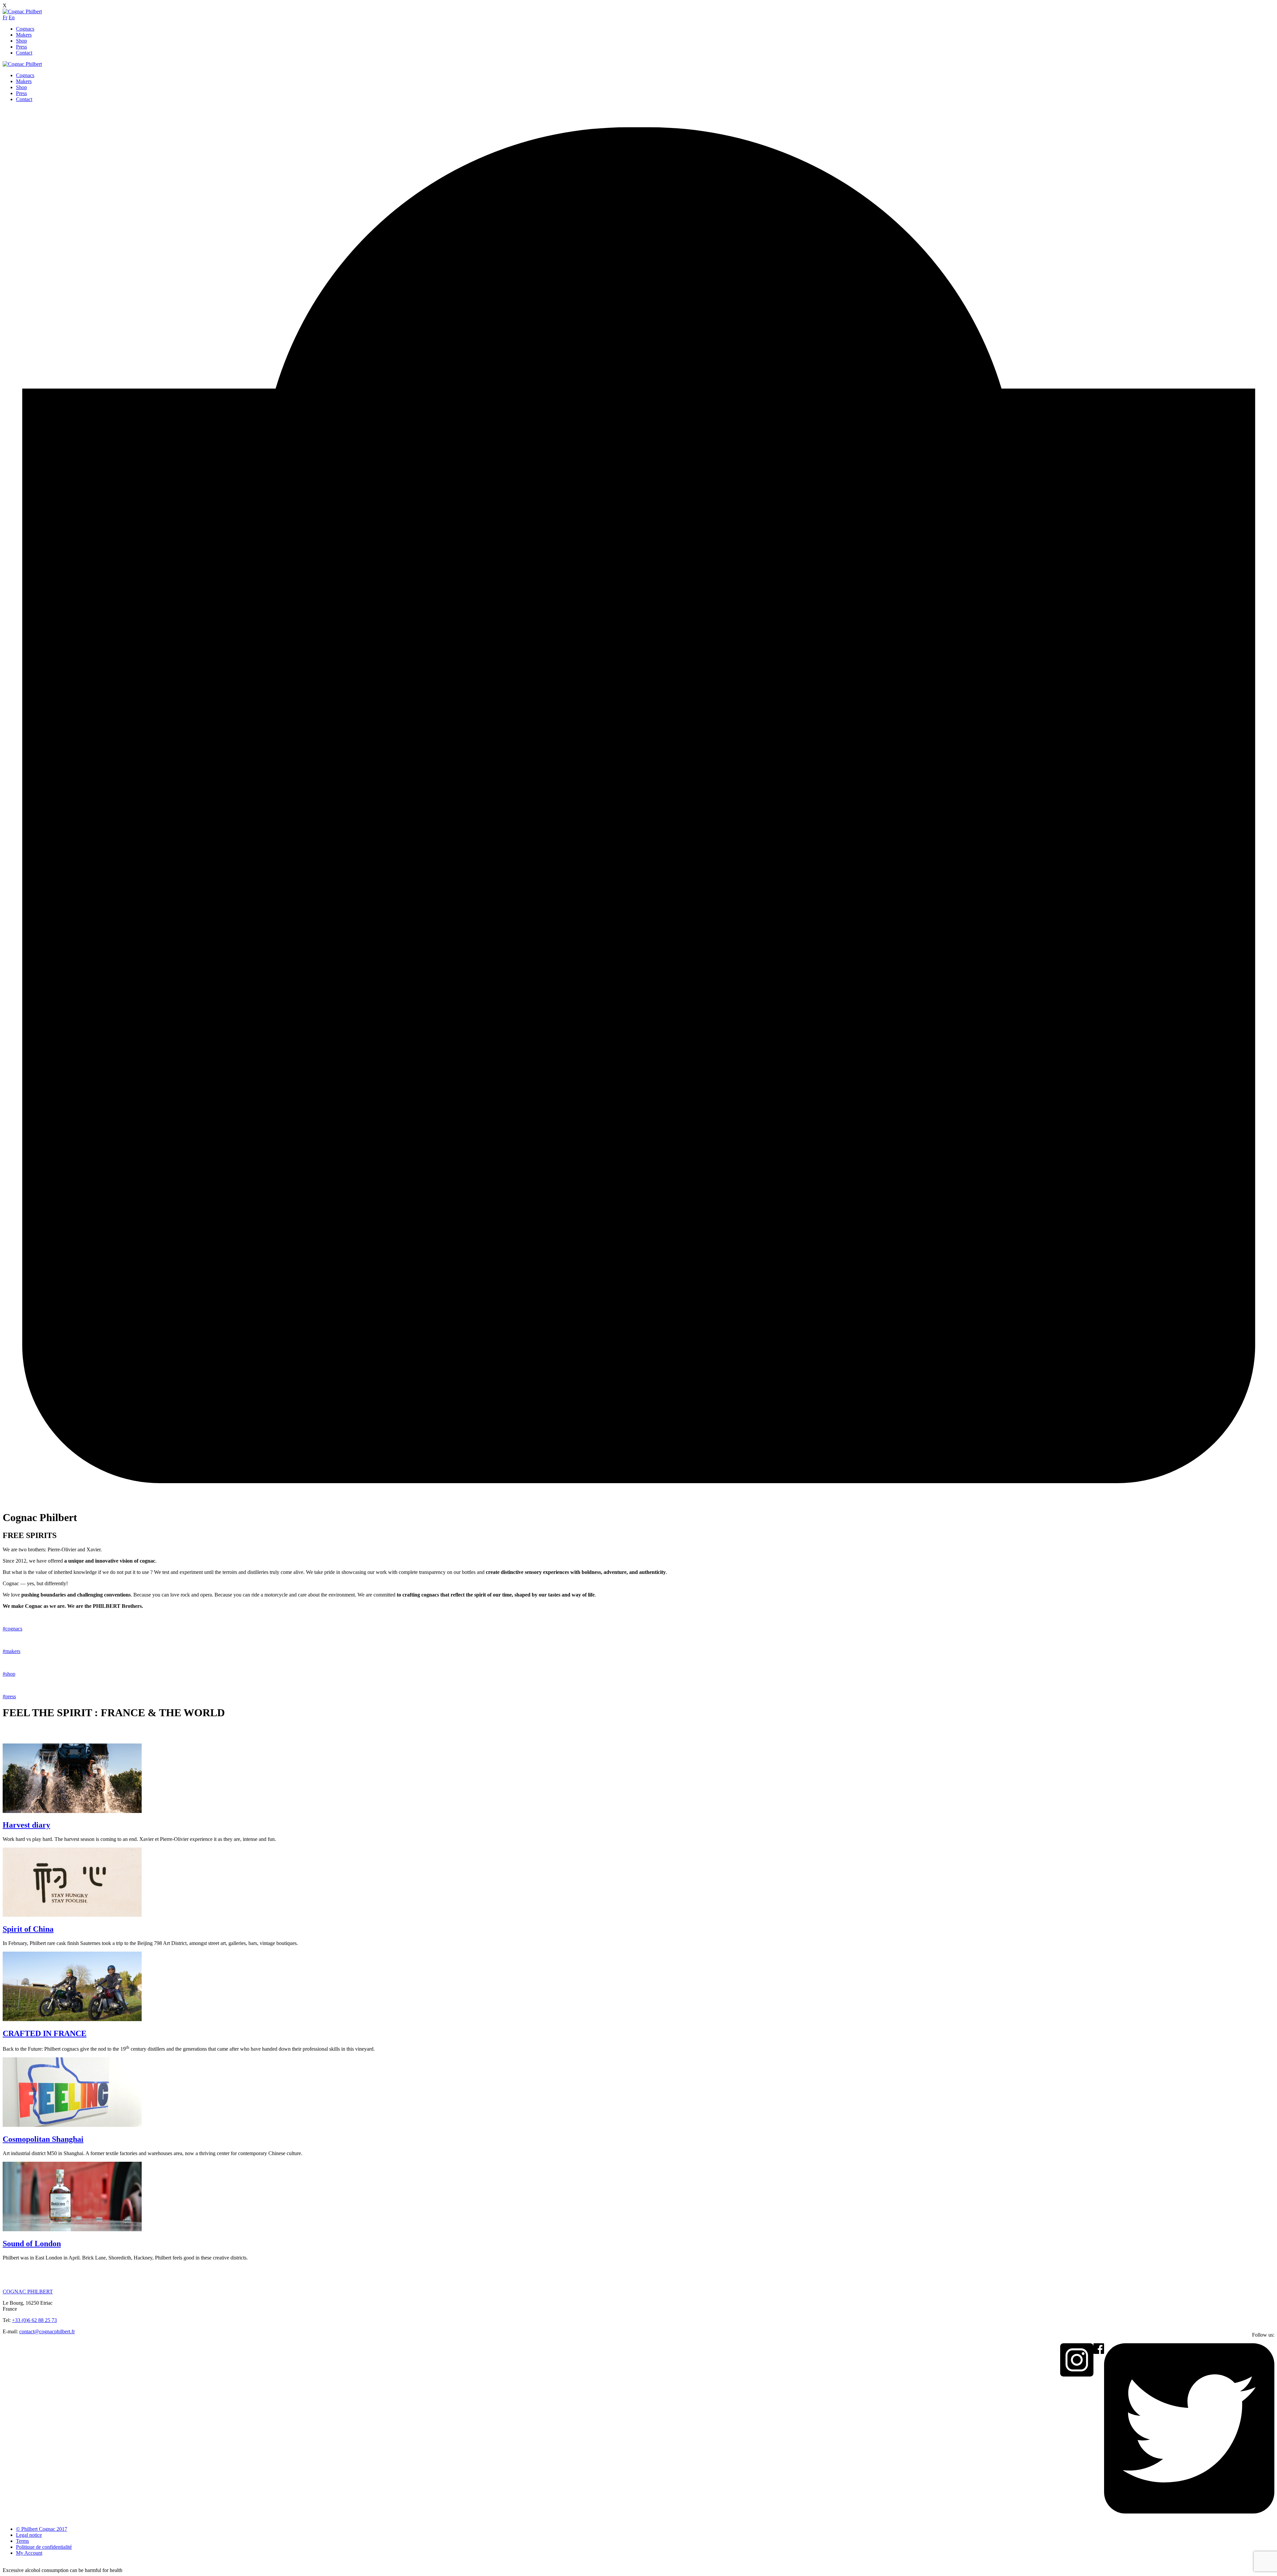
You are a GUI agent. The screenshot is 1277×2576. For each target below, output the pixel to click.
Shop (21, 41)
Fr (5, 17)
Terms (22, 2541)
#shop (9, 1674)
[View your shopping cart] (638, 1501)
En (12, 17)
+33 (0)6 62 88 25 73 (34, 2320)
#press (9, 1696)
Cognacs (25, 29)
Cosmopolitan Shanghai (43, 2139)
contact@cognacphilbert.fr (47, 2331)
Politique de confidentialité (44, 2547)
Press (21, 47)
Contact (24, 53)
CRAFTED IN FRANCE (45, 2033)
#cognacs (12, 1629)
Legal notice (29, 2535)
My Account (29, 2553)
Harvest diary (26, 1825)
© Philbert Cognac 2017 (42, 2529)
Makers (24, 35)
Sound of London (32, 2244)
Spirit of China (28, 1929)
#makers (11, 1651)
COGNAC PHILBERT (28, 2292)
